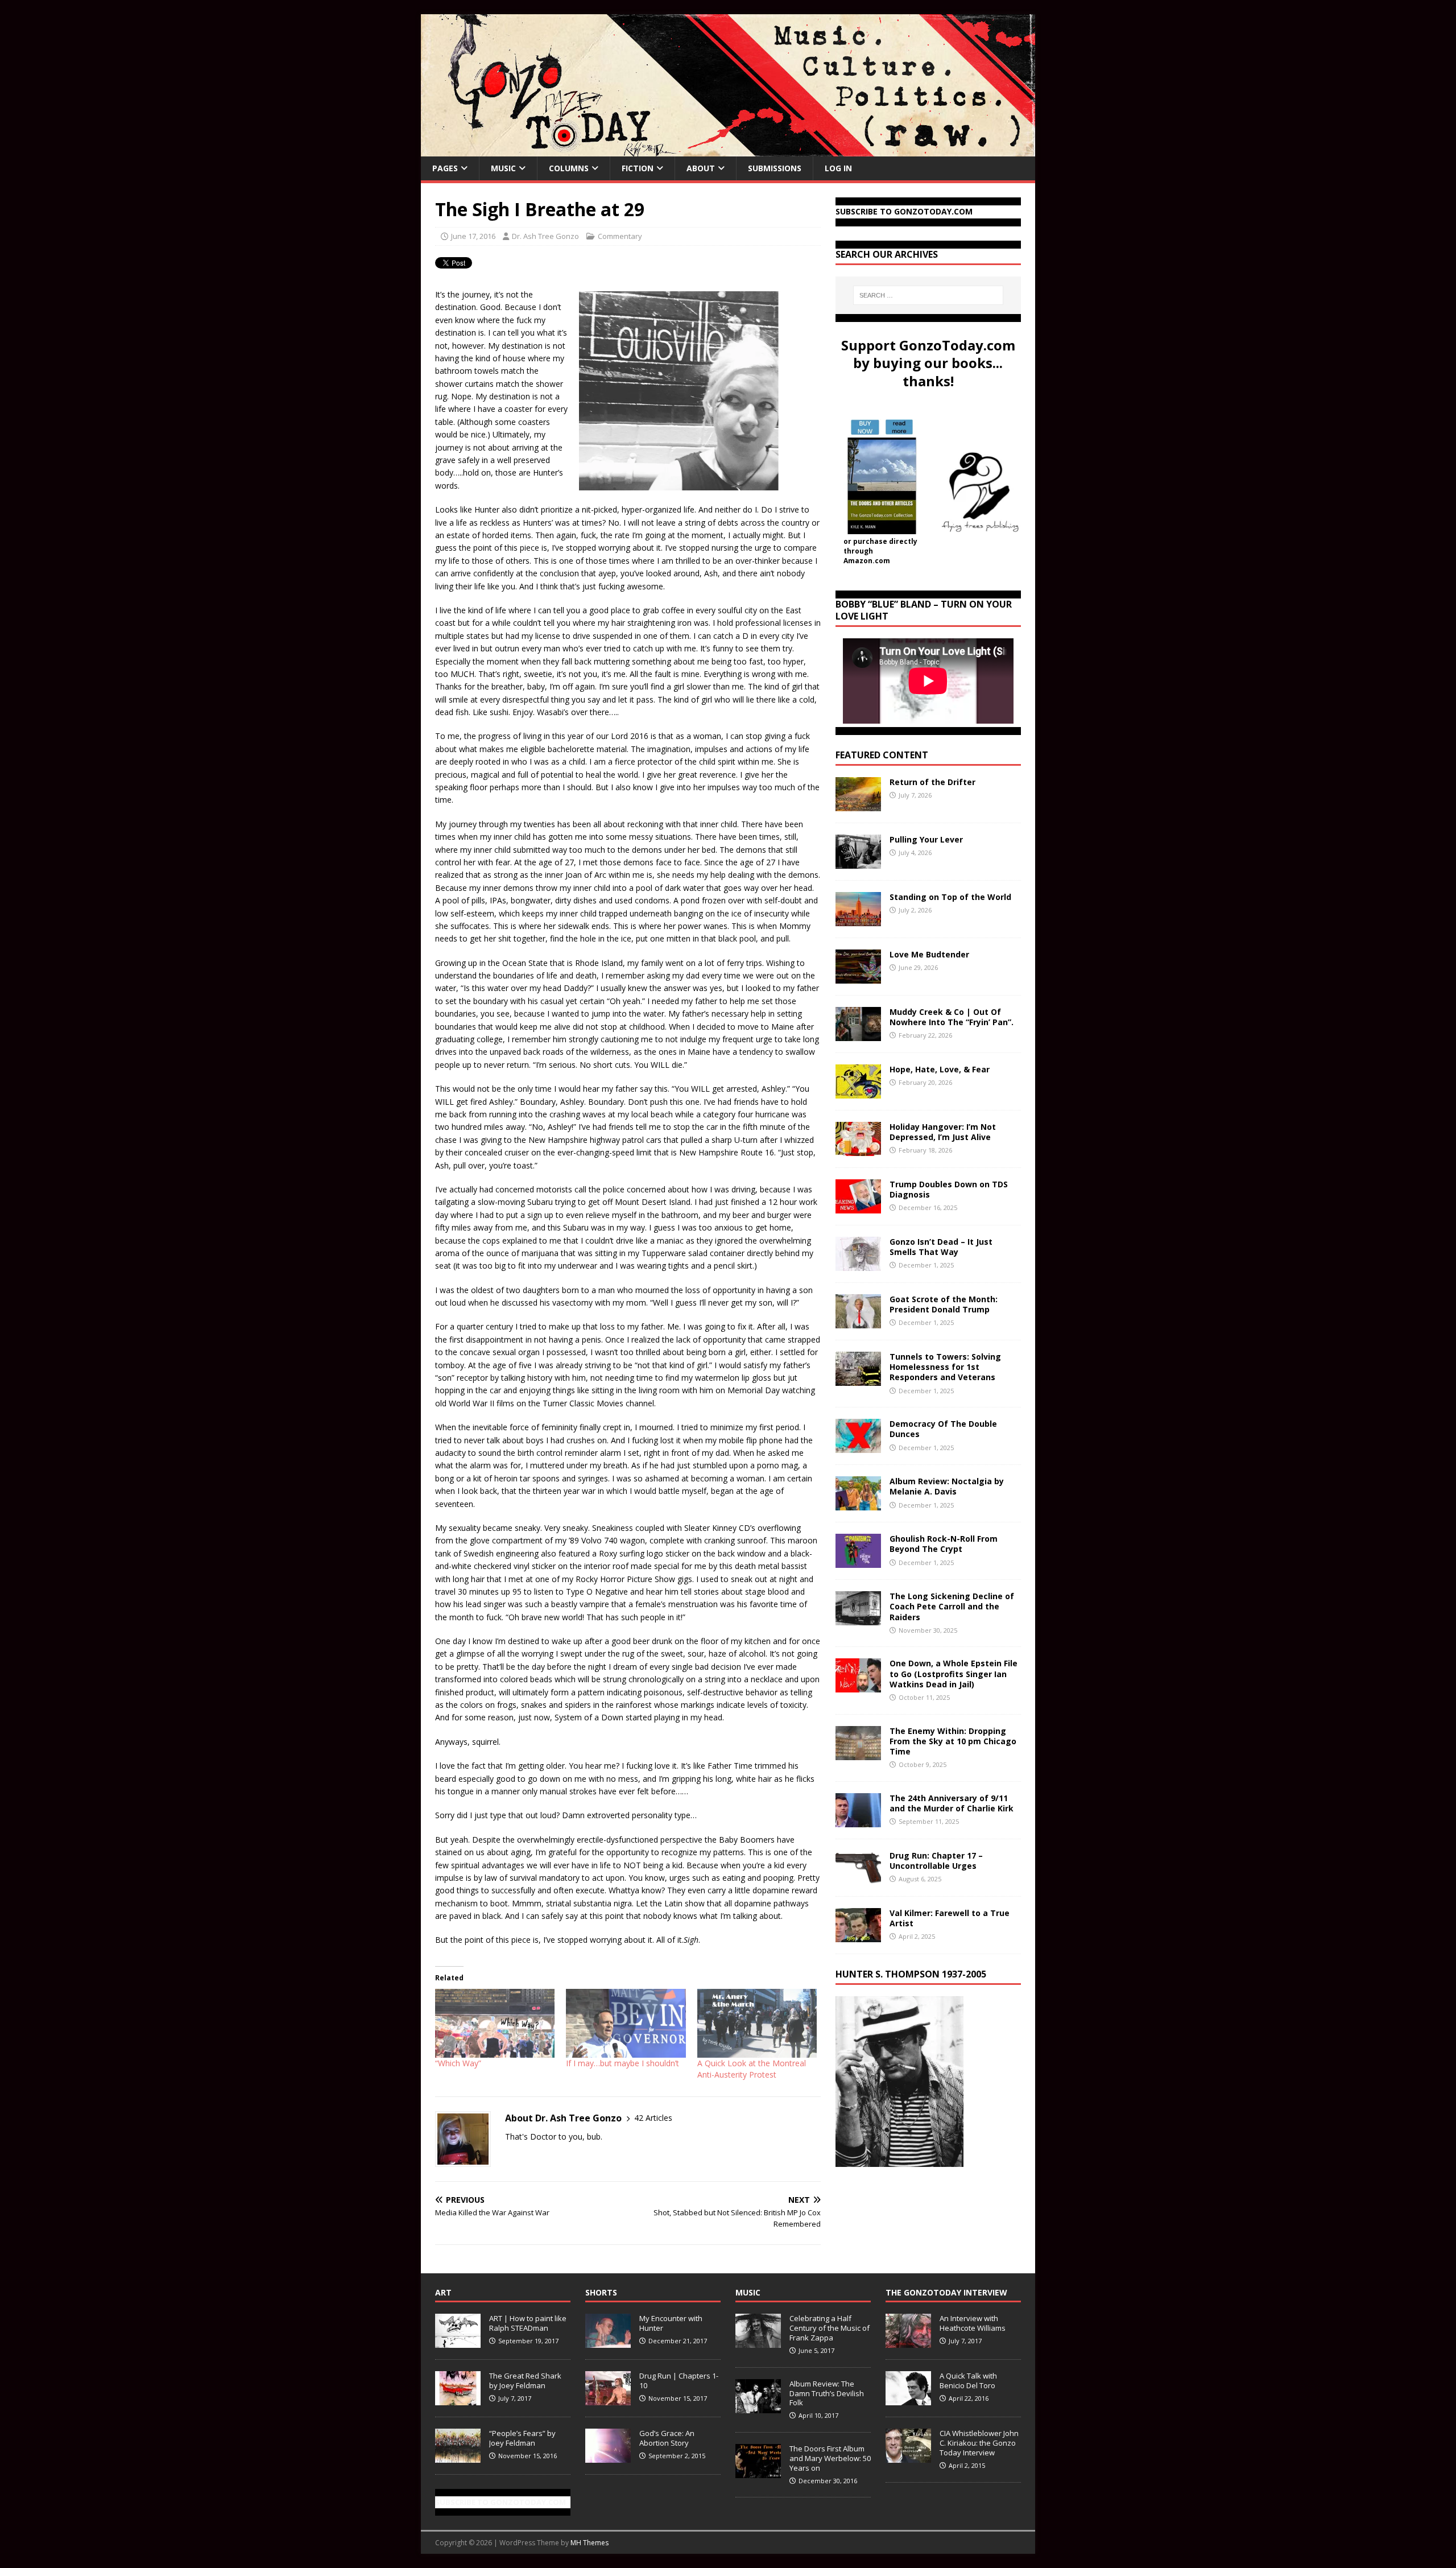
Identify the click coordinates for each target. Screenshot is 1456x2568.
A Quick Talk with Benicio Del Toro (968, 2381)
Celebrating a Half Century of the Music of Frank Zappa (830, 2328)
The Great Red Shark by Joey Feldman (525, 2381)
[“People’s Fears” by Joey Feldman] (458, 2457)
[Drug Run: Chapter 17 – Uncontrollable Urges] (858, 1878)
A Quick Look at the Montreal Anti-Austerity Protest (752, 2069)
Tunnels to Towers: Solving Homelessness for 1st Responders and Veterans (945, 1367)
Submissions (775, 168)
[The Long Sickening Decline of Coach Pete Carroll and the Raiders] (858, 1619)
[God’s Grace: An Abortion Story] (608, 2457)
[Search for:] (928, 295)
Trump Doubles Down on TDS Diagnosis (949, 1189)
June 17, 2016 (473, 236)
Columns (569, 168)
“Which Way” (458, 2063)
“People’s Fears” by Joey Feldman (522, 2438)
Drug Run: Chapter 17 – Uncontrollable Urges (936, 1861)
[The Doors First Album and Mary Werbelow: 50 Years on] (758, 2472)
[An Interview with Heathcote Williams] (908, 2342)
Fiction (638, 168)
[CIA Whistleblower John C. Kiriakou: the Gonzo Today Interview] (908, 2457)
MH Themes (590, 2543)
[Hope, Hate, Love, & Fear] (858, 1092)
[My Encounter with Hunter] (608, 2342)
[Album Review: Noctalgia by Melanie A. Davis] (858, 1504)
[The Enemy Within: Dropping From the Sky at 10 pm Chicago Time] (858, 1753)
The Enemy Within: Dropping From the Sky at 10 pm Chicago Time (953, 1741)
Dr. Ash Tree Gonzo (545, 236)
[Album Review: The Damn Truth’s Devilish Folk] (758, 2407)
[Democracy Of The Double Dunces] (858, 1446)
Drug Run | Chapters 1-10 (679, 2381)
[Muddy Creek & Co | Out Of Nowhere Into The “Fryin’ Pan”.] (858, 1035)
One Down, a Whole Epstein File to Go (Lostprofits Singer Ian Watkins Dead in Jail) (954, 1673)
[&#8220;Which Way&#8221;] (495, 2023)
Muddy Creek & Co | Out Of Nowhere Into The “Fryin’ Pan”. (952, 1017)
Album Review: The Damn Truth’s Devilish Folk (827, 2393)
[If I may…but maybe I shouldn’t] (626, 2023)
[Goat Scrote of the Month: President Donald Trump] (858, 1322)
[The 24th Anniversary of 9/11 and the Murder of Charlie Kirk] (858, 1820)
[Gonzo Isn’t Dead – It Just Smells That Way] (858, 1264)
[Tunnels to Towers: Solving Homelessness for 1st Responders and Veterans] (858, 1379)
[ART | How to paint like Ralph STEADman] (458, 2342)
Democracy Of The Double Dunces (943, 1429)
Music (503, 168)
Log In (838, 168)
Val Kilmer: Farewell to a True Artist (950, 1918)
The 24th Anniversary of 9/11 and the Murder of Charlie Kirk (952, 1803)
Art (443, 2292)
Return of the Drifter (932, 782)
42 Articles (653, 2118)
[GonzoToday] (728, 150)
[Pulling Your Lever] (858, 862)
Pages (445, 168)
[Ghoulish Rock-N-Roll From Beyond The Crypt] (858, 1561)
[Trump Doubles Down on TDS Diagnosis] (858, 1207)
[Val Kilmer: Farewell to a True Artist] (858, 1935)
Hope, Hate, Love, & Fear (940, 1069)
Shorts (601, 2292)
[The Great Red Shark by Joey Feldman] (458, 2400)
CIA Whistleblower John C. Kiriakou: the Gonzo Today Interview (979, 2443)
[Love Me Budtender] (858, 977)
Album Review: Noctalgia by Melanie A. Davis (947, 1486)
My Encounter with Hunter (671, 2323)
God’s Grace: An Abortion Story (667, 2438)
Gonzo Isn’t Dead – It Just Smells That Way (941, 1247)
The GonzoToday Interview (946, 2292)
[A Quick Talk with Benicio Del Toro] (908, 2400)
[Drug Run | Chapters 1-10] (608, 2400)
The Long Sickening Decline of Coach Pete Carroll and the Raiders (952, 1606)
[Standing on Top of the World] (858, 920)
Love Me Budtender (930, 954)
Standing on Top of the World (950, 897)
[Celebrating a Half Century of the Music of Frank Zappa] (758, 2342)
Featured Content (882, 755)
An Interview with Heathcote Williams (973, 2323)
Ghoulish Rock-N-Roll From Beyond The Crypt (944, 1544)
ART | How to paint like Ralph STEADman (528, 2323)
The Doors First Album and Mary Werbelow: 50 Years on (830, 2458)
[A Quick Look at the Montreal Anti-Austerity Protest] (757, 2023)
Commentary (620, 236)
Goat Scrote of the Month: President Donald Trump (944, 1304)
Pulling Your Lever (926, 839)
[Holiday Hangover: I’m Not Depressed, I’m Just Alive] (858, 1149)
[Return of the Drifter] (858, 805)
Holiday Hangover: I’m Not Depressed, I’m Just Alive (943, 1132)
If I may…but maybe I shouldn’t (622, 2063)
